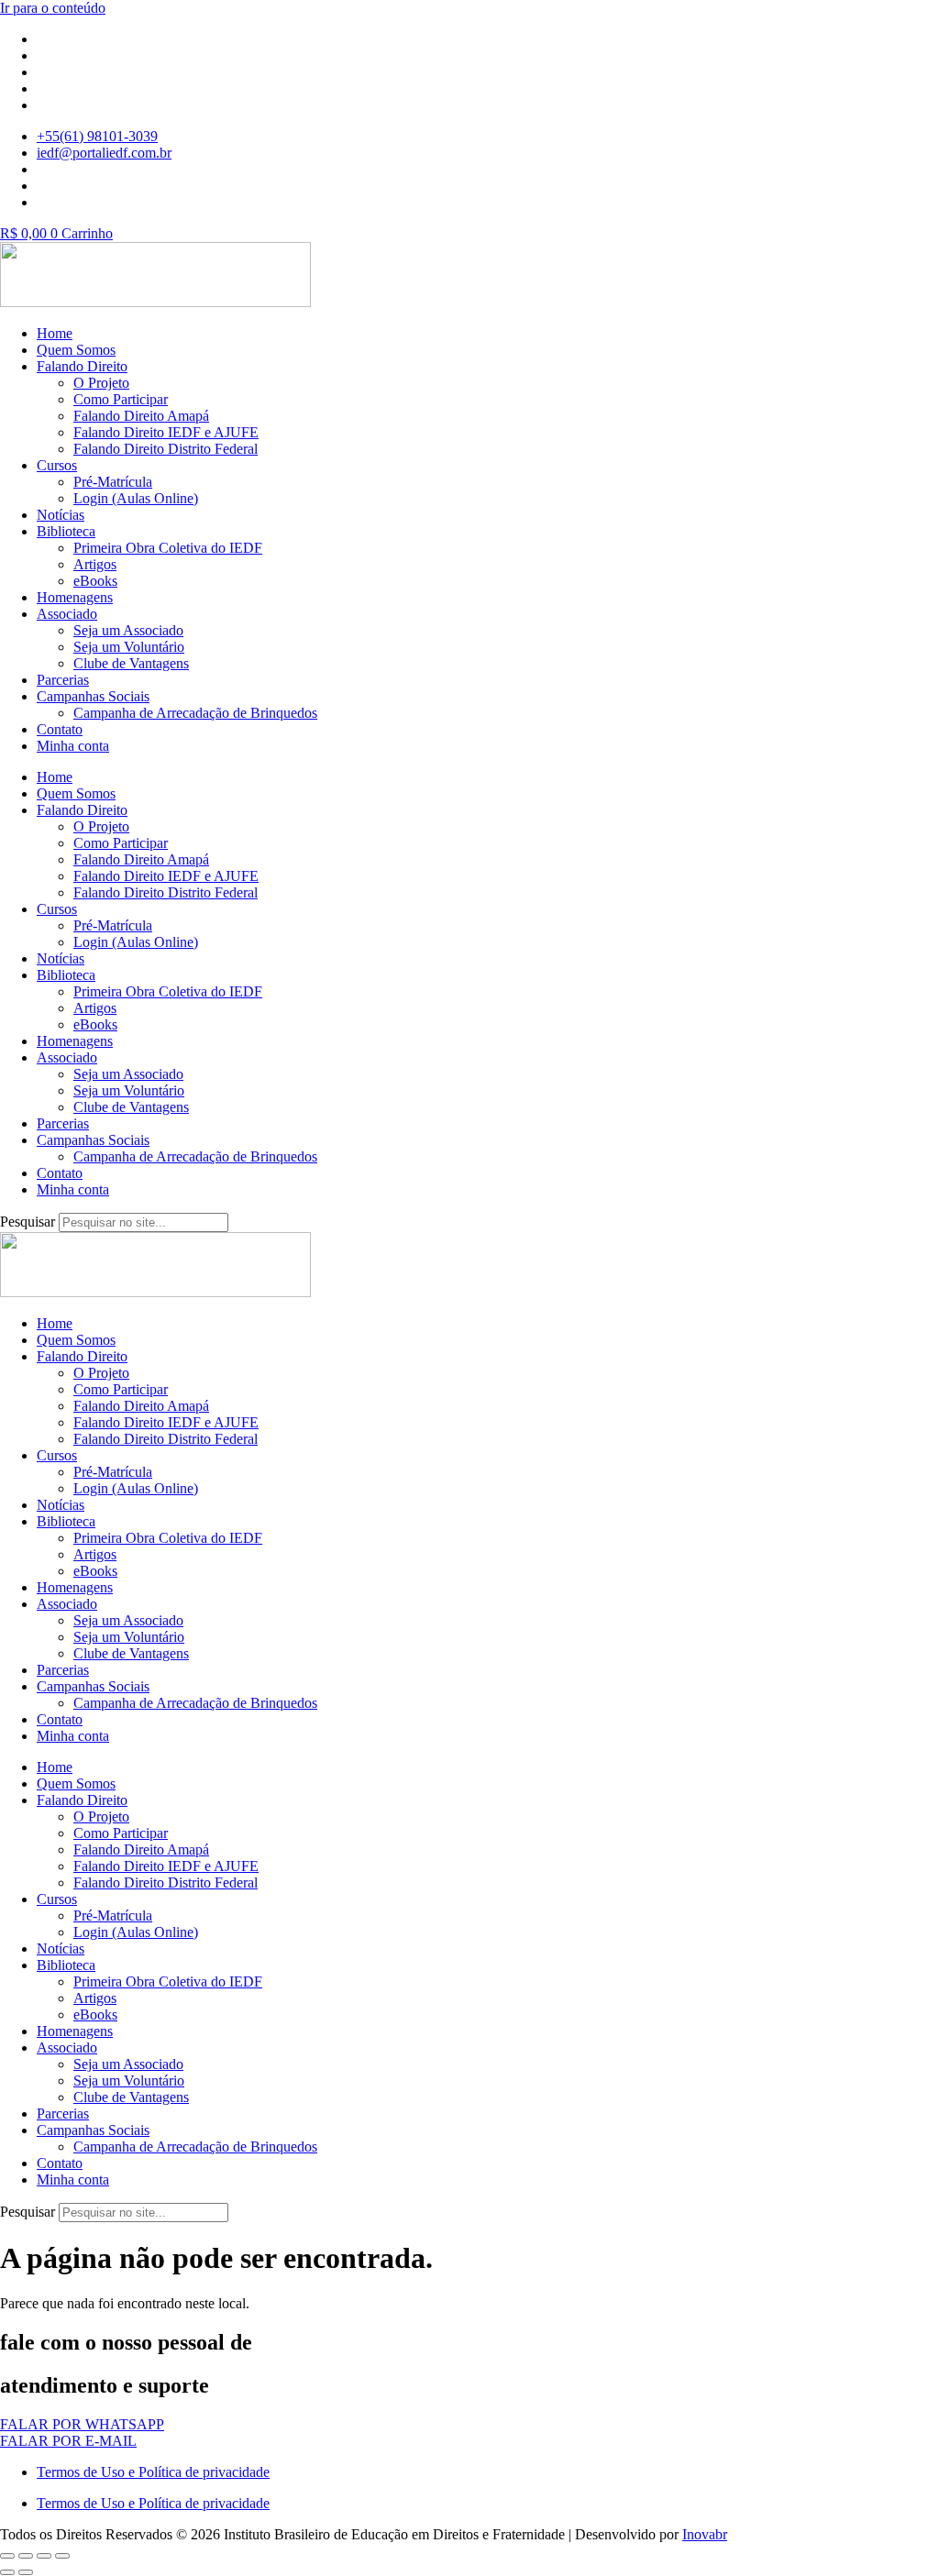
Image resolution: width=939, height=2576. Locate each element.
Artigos (95, 564)
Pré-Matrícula (113, 482)
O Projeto (101, 383)
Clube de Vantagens (131, 663)
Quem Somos (76, 350)
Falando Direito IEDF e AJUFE (166, 432)
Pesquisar (28, 1222)
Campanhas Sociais (93, 696)
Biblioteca (66, 531)
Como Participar (121, 399)
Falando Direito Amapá (141, 416)
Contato (60, 729)
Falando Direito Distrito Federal (166, 449)
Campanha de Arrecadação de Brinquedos (195, 713)
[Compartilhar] (44, 2556)
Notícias (61, 515)
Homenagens (75, 597)
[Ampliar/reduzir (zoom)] (7, 2556)
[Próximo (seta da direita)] (26, 2572)
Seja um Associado (128, 630)
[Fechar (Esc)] (62, 2556)
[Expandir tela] (26, 2556)
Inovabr (705, 2534)
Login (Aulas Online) (136, 498)
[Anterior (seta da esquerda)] (7, 2572)
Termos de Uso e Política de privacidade (153, 2472)
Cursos (57, 465)
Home (55, 333)
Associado (67, 614)
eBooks (95, 581)
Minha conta (73, 746)
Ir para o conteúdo (53, 8)
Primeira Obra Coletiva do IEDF (168, 548)
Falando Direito (82, 366)
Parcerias (63, 680)
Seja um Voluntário (129, 647)
